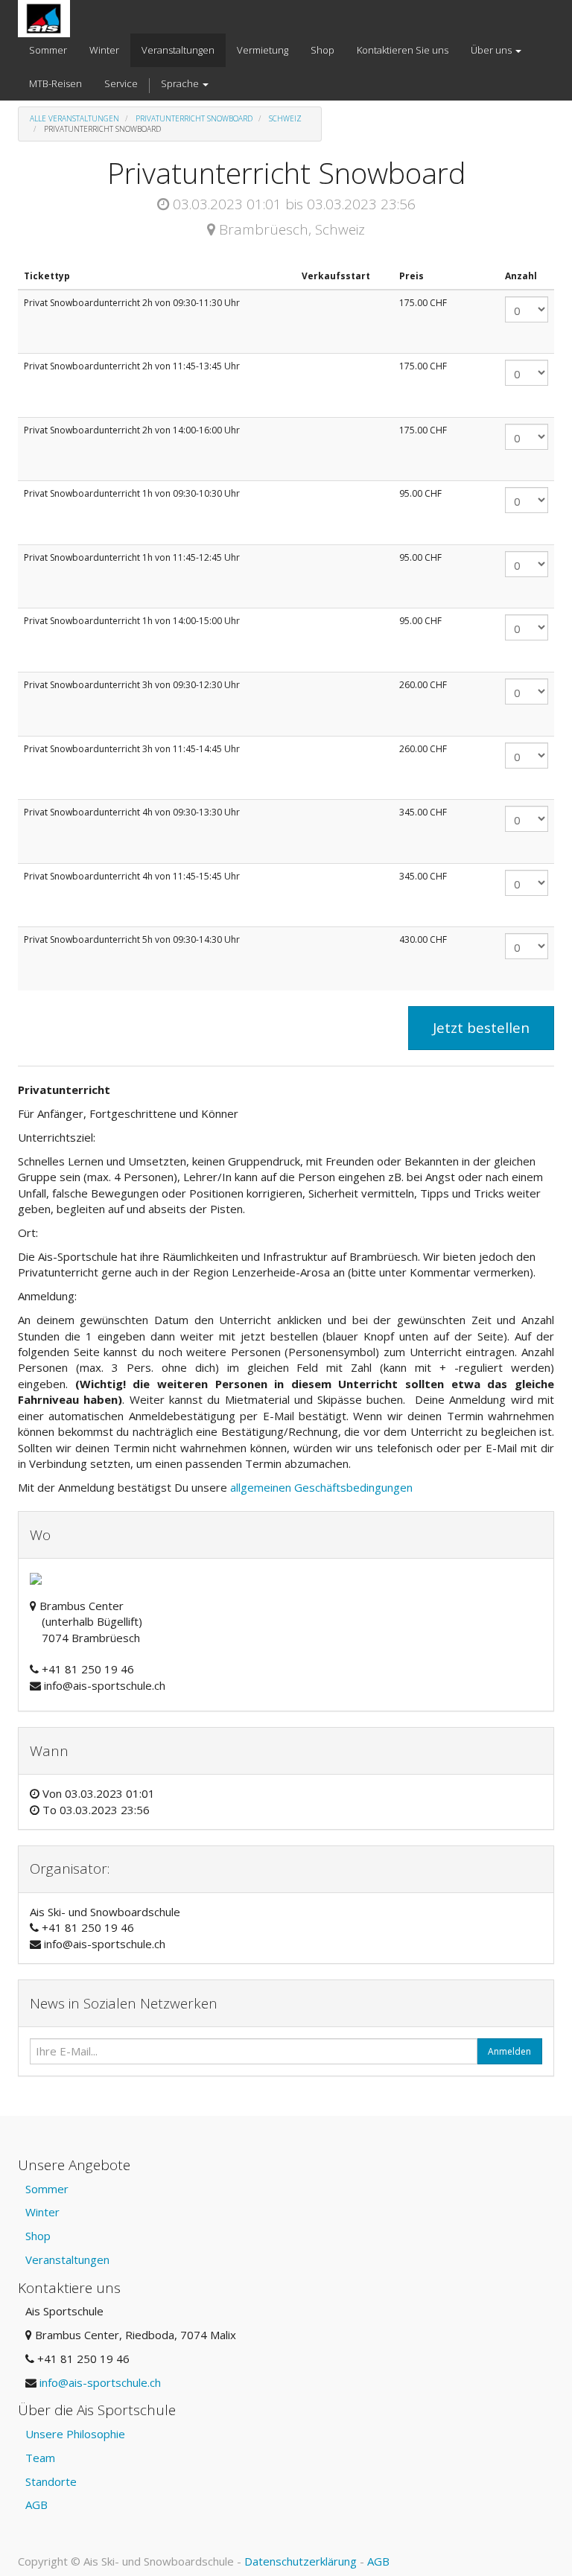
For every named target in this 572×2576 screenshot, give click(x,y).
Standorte (51, 2481)
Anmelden (509, 2051)
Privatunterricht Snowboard (194, 118)
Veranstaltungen (67, 2259)
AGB (36, 2505)
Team (40, 2458)
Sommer (47, 2189)
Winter (42, 2212)
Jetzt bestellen (481, 1028)
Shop (38, 2236)
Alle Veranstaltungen (74, 118)
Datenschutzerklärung (301, 2561)
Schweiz (285, 118)
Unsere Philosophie (75, 2434)
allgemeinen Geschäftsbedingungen (323, 1487)
